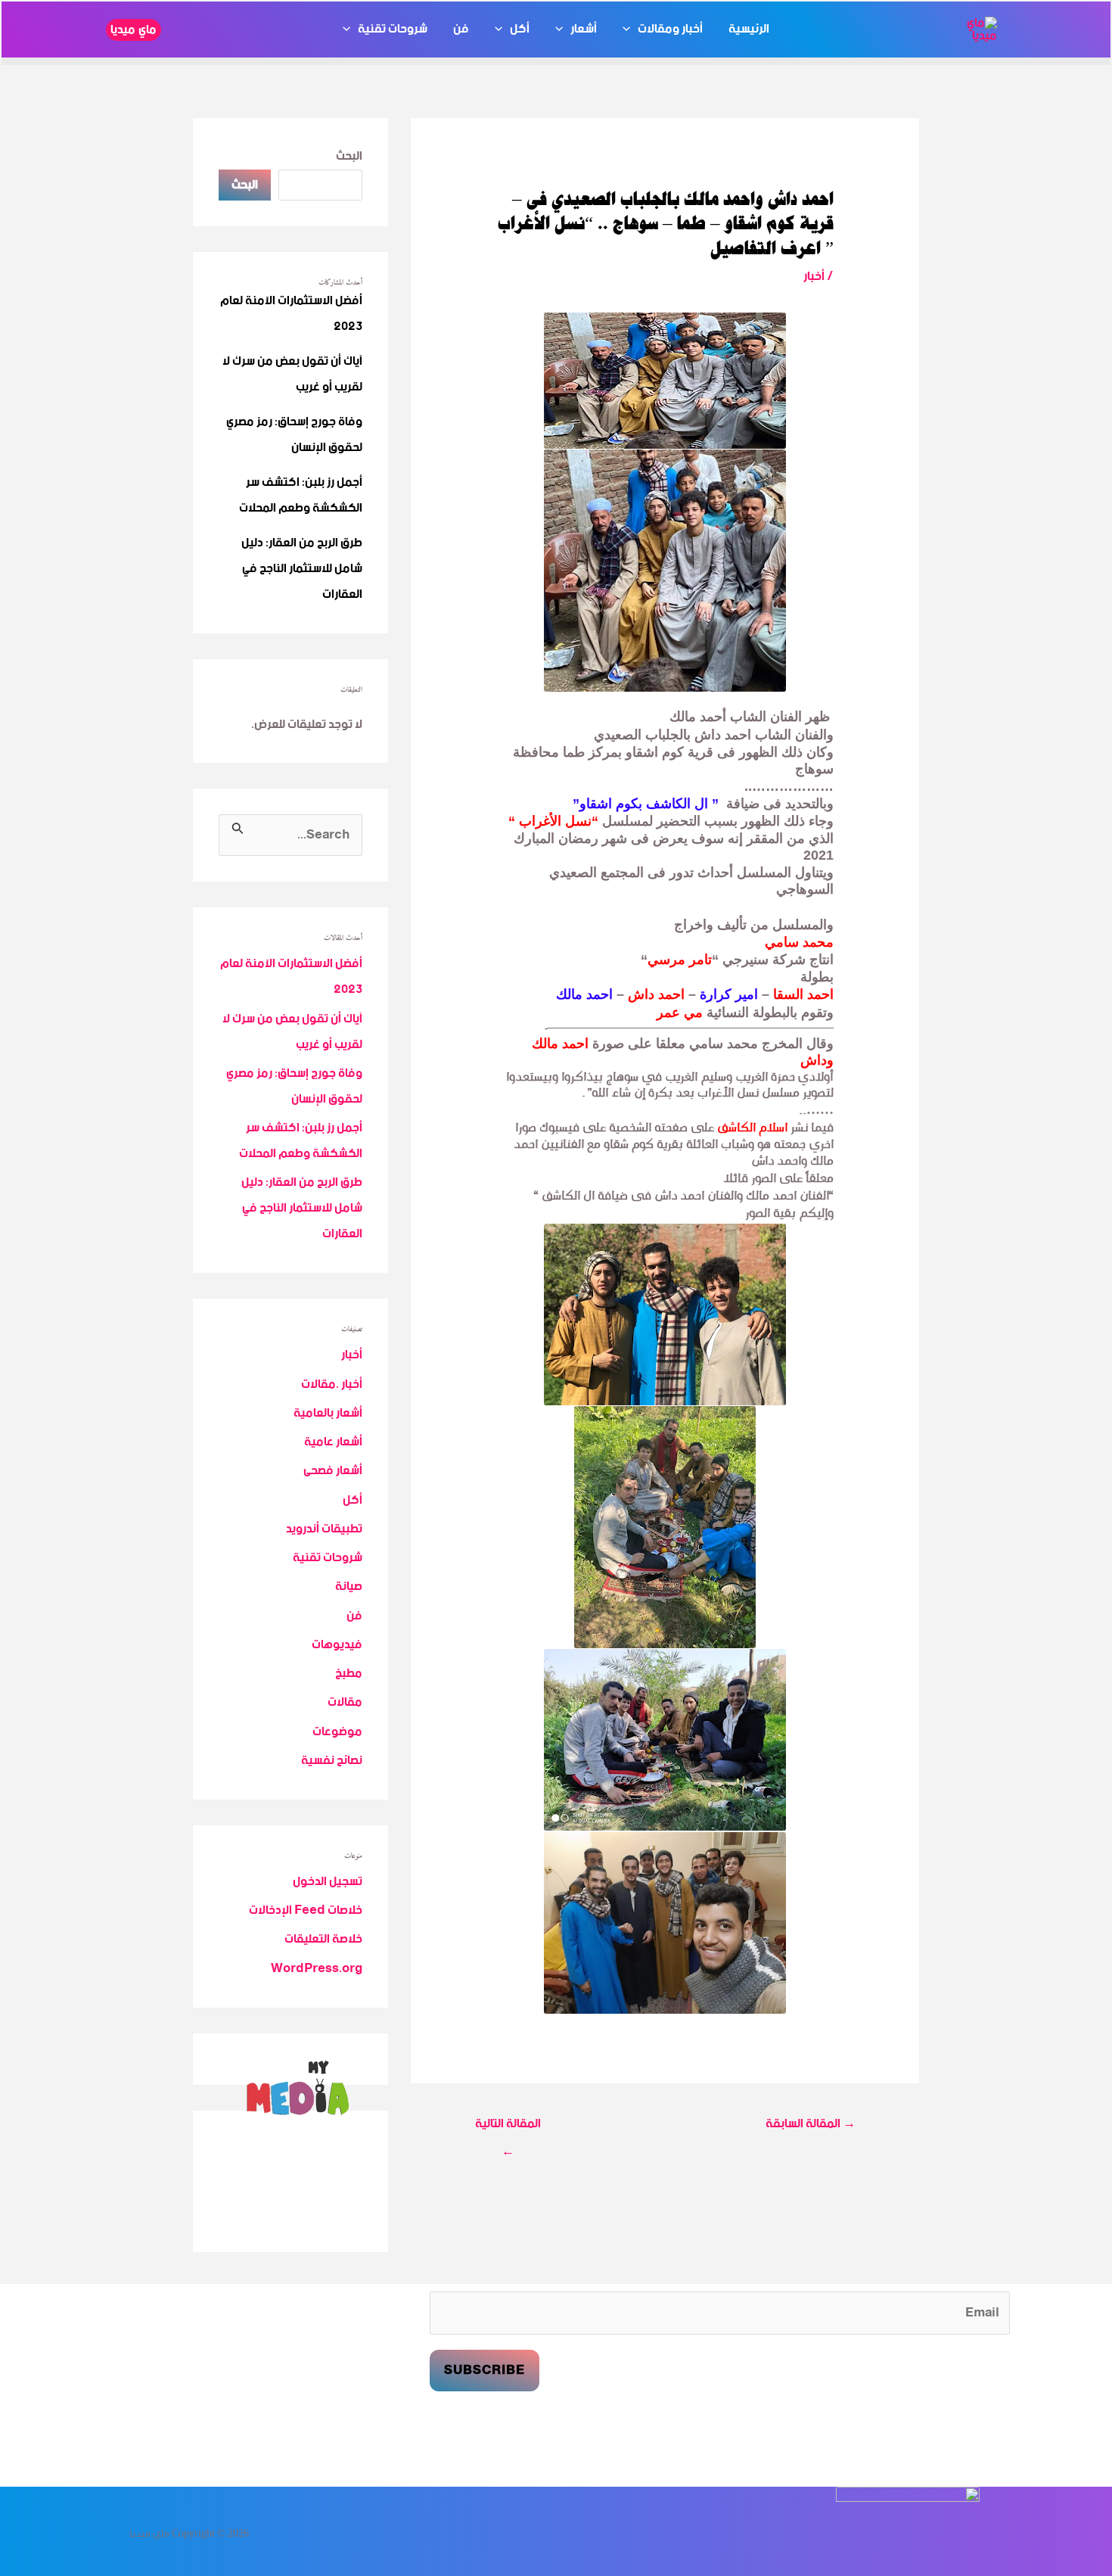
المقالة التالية (508, 2126)
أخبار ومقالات (670, 30)
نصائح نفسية (332, 1761)
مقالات (345, 1702)
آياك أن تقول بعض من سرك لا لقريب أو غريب (292, 374)
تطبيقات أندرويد (324, 1529)
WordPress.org (317, 1969)
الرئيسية (749, 30)
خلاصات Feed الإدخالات (306, 1910)
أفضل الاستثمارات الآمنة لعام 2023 (291, 314)
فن (461, 30)
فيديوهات (337, 1645)
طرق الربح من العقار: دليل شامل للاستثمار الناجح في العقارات (302, 569)
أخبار (814, 277)
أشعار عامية (333, 1442)
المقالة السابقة (811, 2125)
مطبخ (349, 1674)
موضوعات (337, 1732)
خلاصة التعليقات (323, 1939)
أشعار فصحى (333, 1471)
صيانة (349, 1587)
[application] (630, 30)
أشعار (584, 30)
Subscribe (485, 2371)
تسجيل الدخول (328, 1882)
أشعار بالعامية (328, 1413)
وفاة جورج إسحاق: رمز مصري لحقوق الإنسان (294, 435)
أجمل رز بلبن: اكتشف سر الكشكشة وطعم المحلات (301, 495)
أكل (520, 30)
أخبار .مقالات (332, 1384)
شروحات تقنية (393, 30)
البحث (349, 156)
